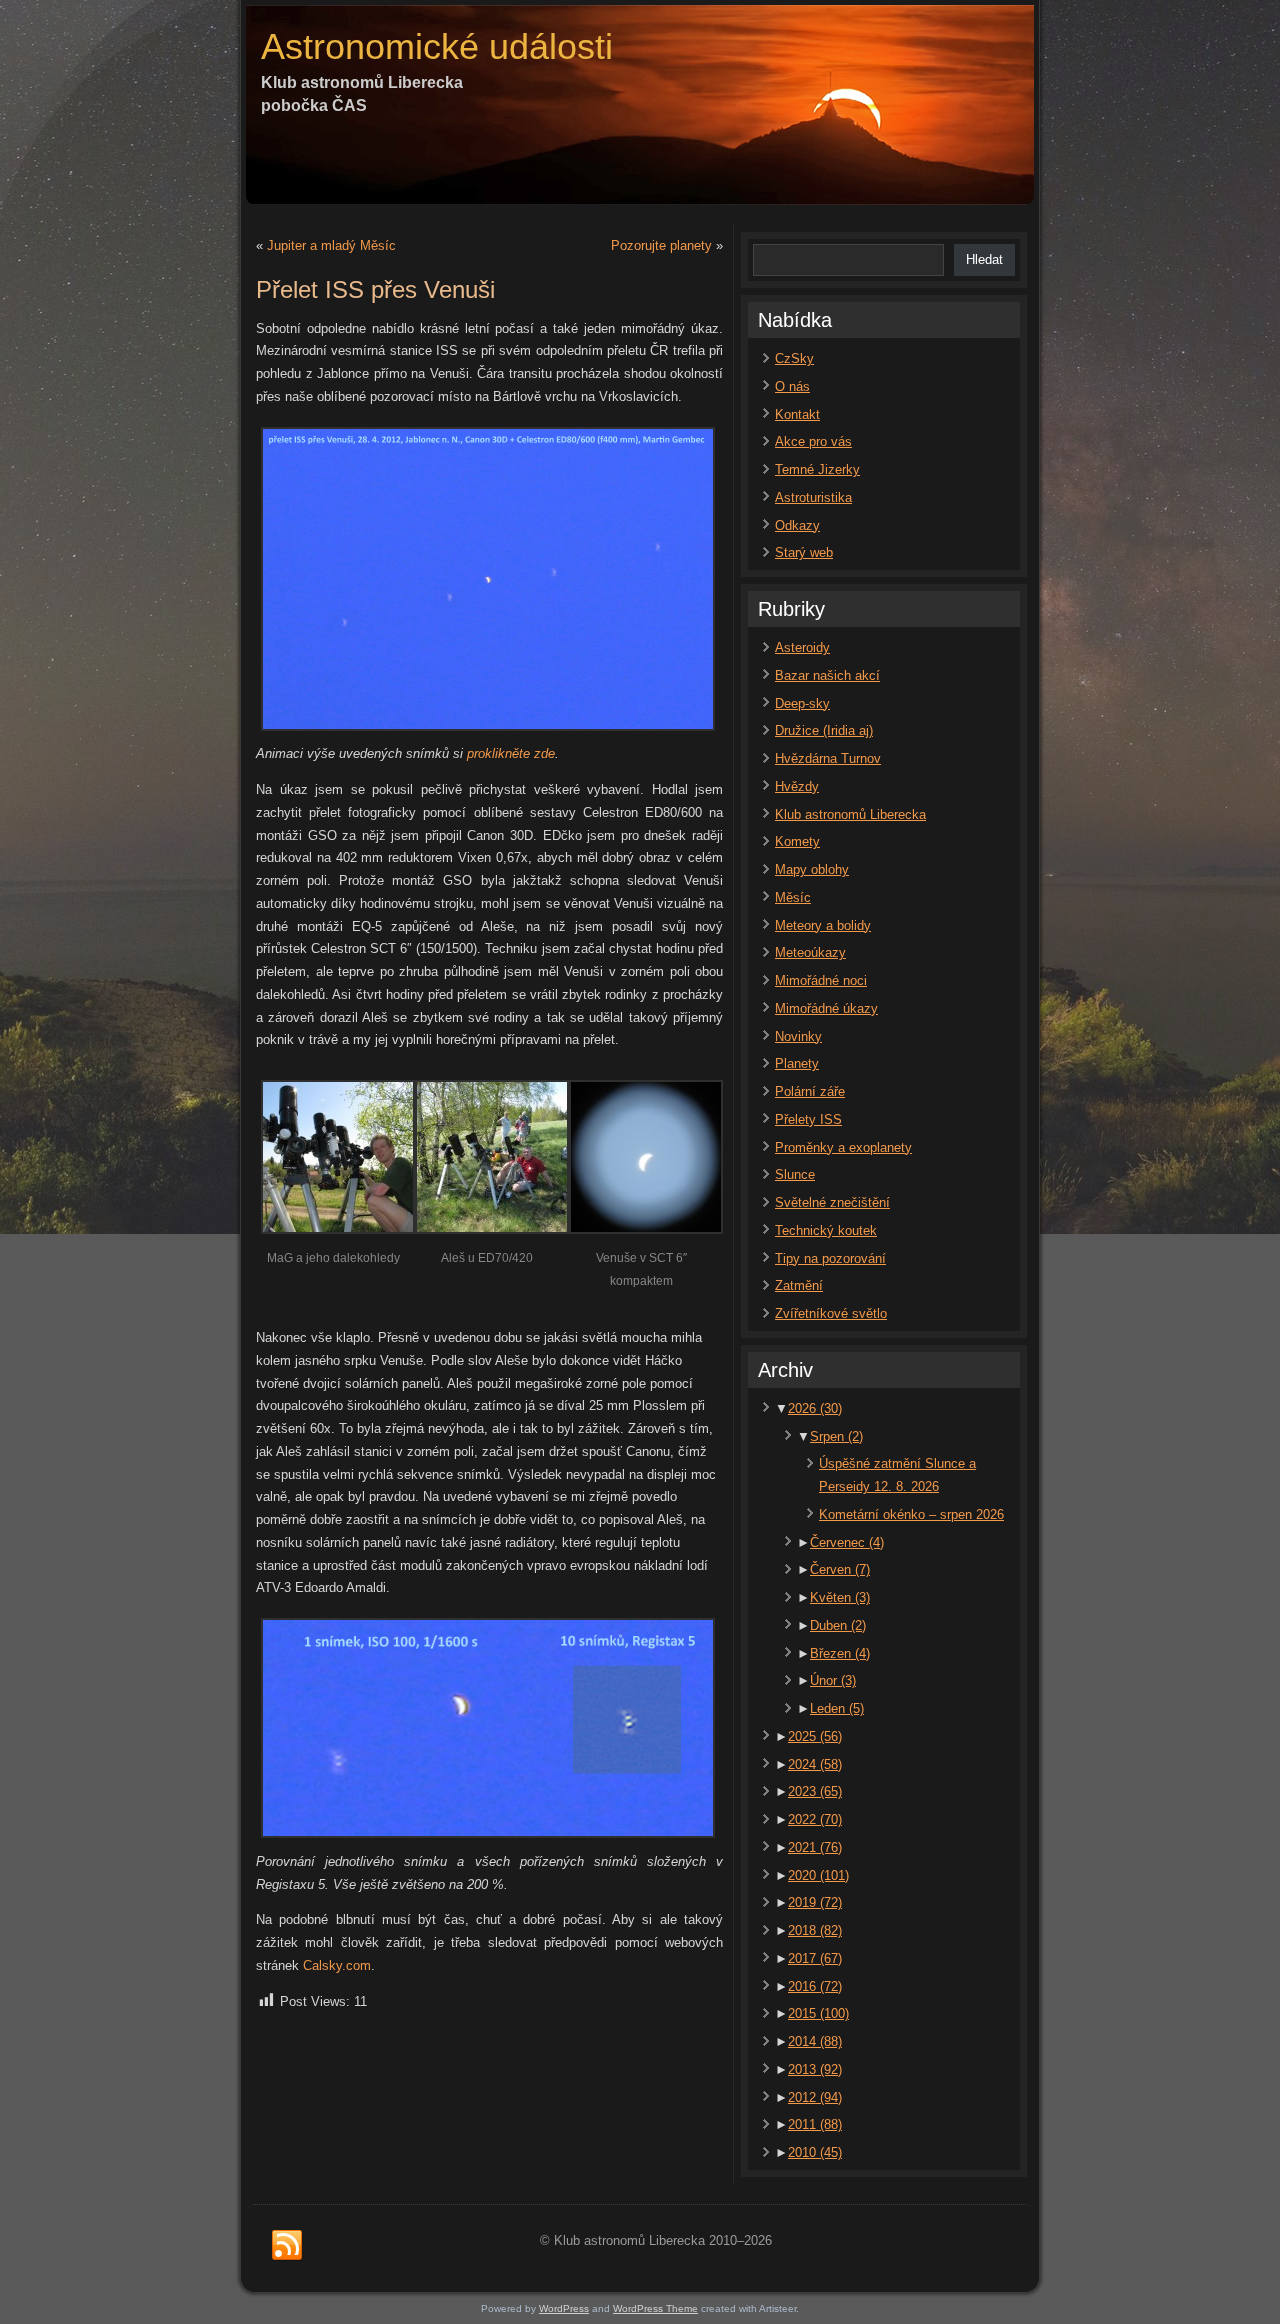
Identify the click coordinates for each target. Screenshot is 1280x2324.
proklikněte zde (511, 753)
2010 (815, 2152)
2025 (815, 1736)
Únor (833, 1680)
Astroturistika (813, 497)
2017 (815, 1958)
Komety (797, 841)
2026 (815, 1408)
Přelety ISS (808, 1119)
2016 (815, 1986)
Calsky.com (337, 1965)
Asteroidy (802, 647)
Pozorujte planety (661, 245)
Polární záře (810, 1091)
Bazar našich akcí (827, 675)
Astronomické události (437, 46)
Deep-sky (802, 703)
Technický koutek (826, 1230)
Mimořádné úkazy (826, 1008)
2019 (815, 1902)
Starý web (804, 552)
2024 (815, 1764)
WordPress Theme (655, 2308)
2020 (818, 1875)
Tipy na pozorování (830, 1258)
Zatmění (799, 1285)
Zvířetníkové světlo (831, 1313)
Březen (840, 1653)
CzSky (794, 358)
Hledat (984, 259)
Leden (837, 1708)
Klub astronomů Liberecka (850, 814)
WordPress (564, 2308)
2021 (815, 1847)
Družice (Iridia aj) (824, 730)
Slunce (795, 1174)
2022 (815, 1819)
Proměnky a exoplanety (843, 1147)
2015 (818, 2013)
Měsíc (793, 897)
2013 (815, 2069)
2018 (815, 1930)
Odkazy (797, 525)
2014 (815, 2041)
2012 (815, 2097)
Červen (840, 1569)
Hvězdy (797, 786)
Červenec (847, 1542)
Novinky (798, 1036)
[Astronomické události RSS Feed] (287, 2246)
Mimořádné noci (821, 980)
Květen (840, 1597)
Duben (838, 1625)
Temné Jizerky (817, 469)
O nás (792, 386)
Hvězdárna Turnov (828, 758)
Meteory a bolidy (823, 925)
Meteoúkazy (810, 952)
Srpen (836, 1436)
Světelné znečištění (832, 1202)
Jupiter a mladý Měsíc (331, 245)
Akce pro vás (813, 441)
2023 (815, 1791)
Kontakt (797, 414)
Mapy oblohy (812, 869)
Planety (797, 1063)
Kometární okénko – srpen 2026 (911, 1514)
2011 (815, 2124)
